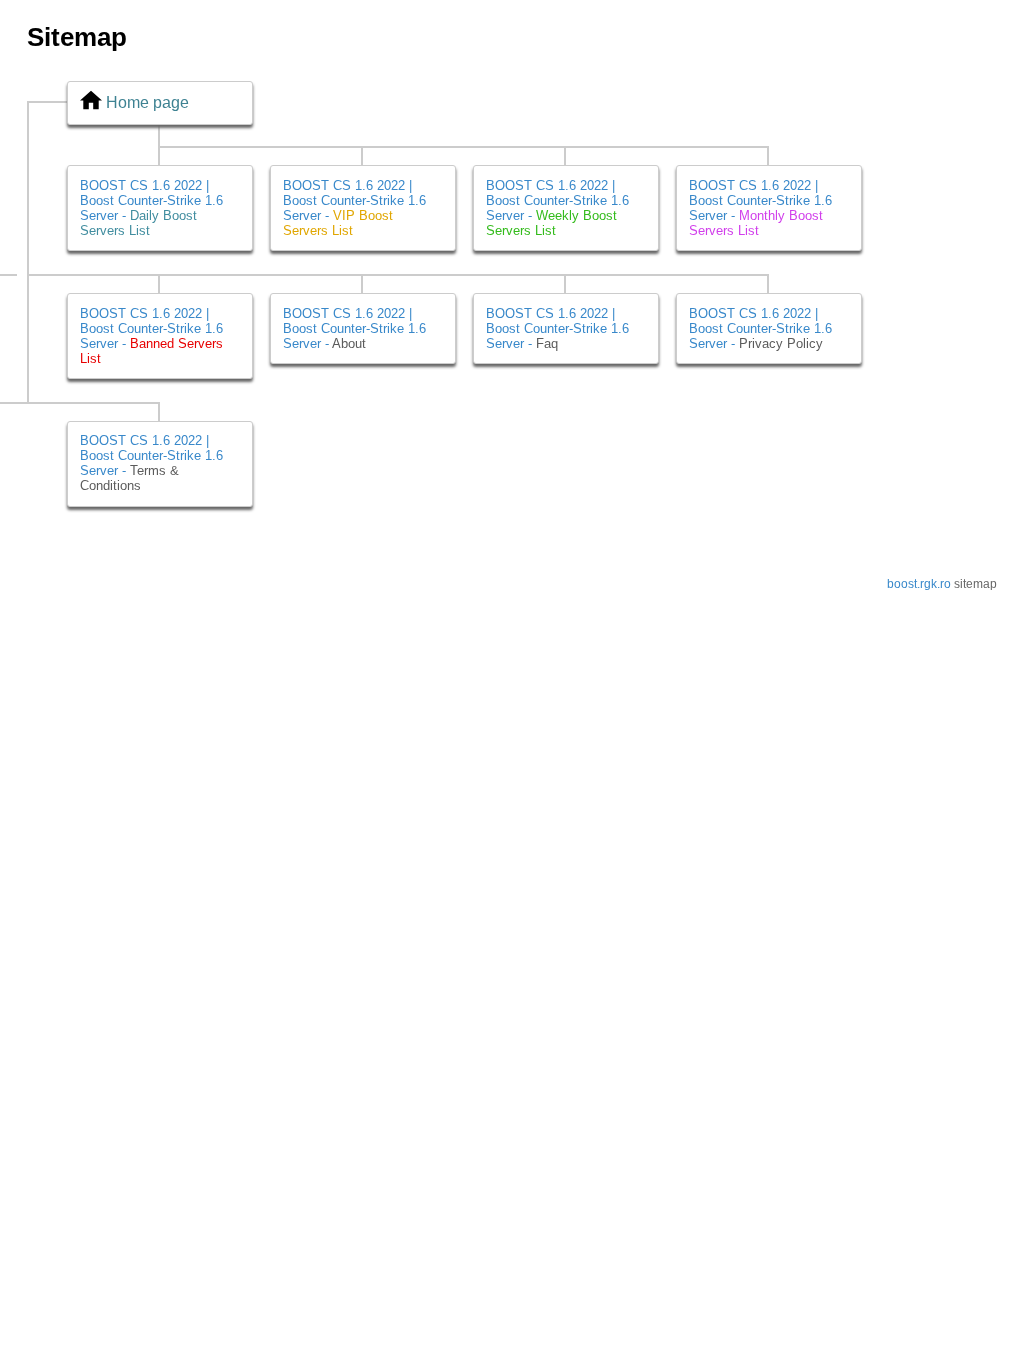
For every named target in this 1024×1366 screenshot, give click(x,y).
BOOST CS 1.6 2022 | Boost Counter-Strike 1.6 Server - (151, 208)
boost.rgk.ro (919, 584)
